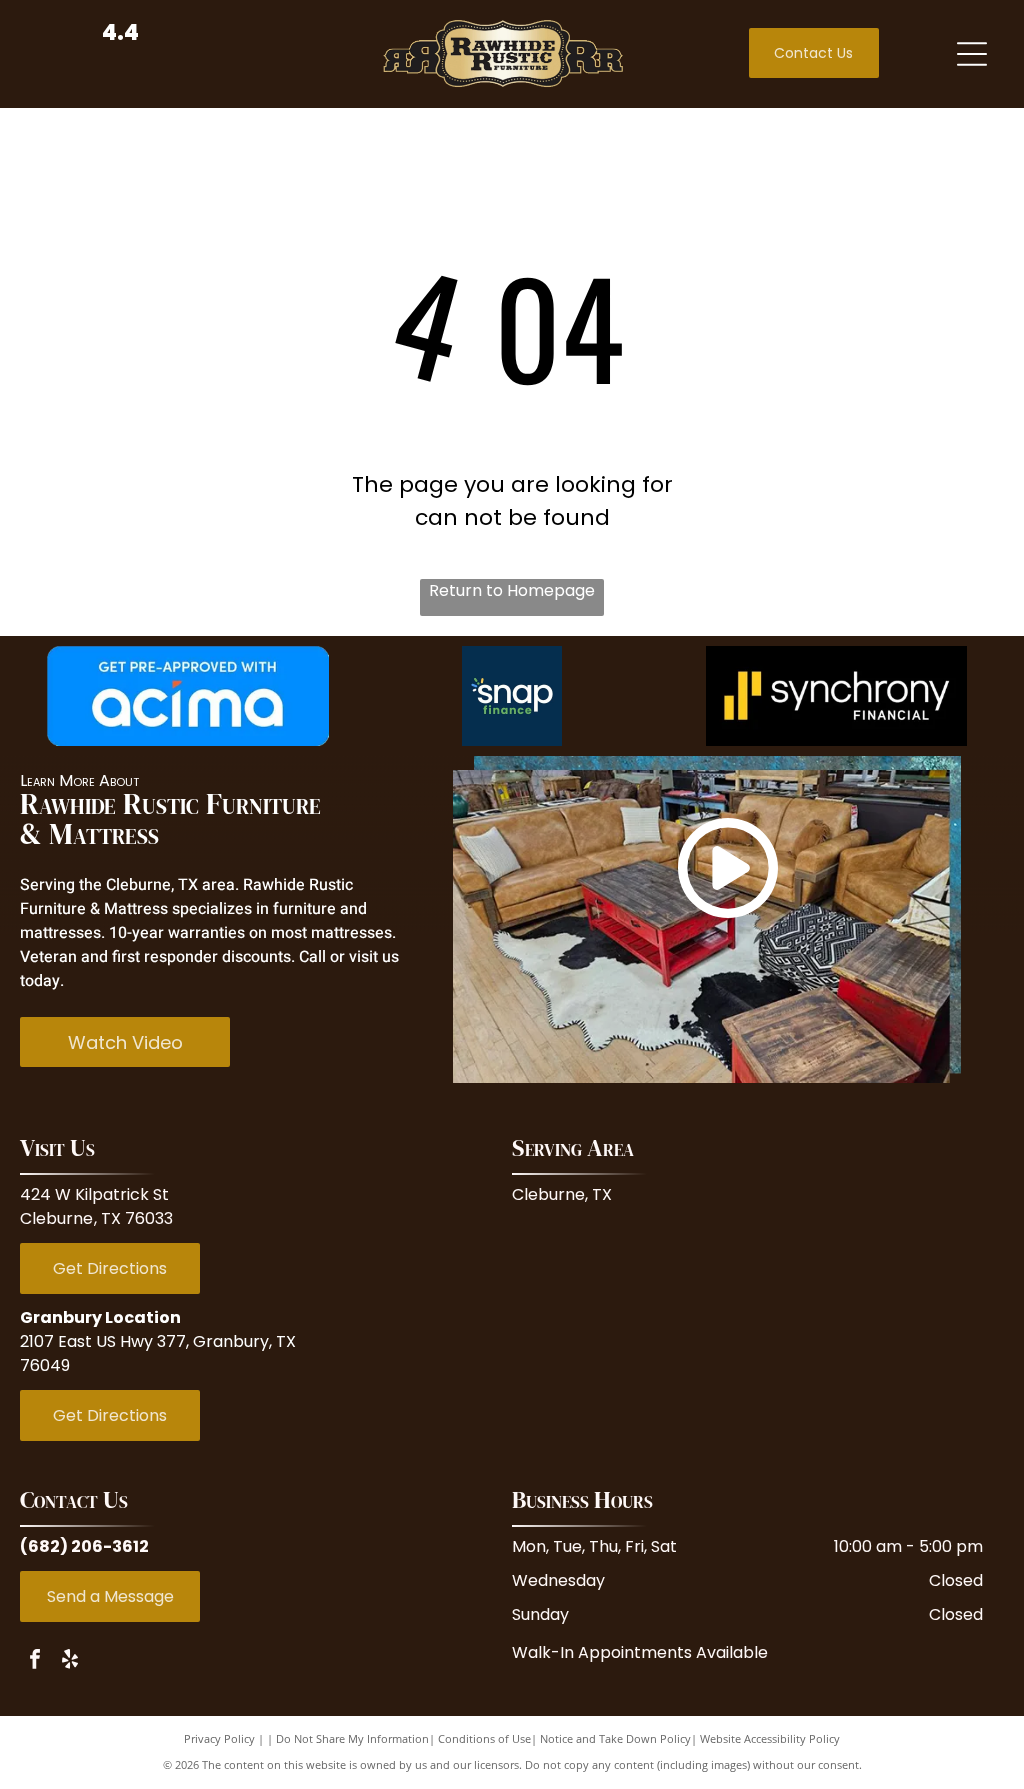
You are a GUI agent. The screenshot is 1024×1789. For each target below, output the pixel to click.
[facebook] (35, 1661)
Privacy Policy (219, 1738)
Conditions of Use (484, 1738)
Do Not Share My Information (352, 1738)
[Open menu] (972, 54)
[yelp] (70, 1661)
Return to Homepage (512, 590)
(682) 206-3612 (84, 1546)
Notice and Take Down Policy (615, 1738)
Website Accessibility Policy (770, 1738)
